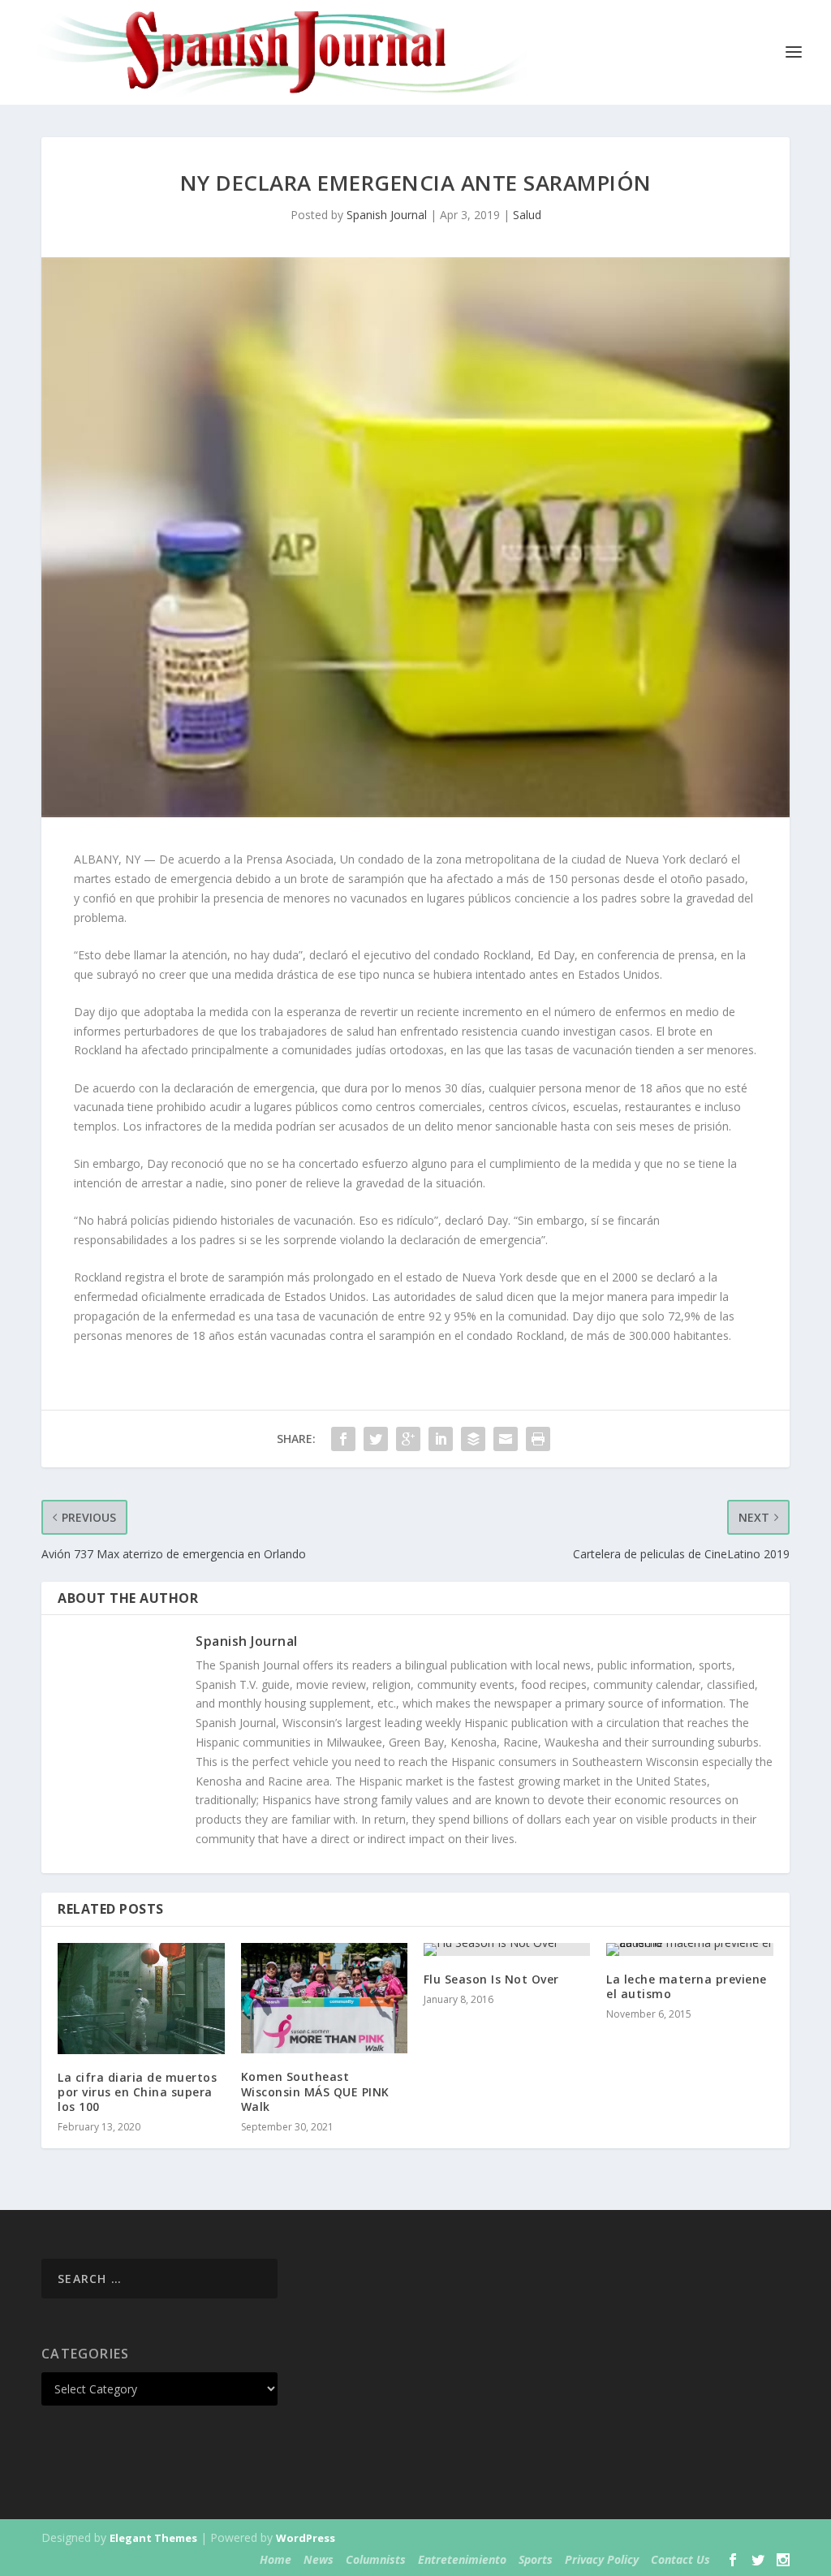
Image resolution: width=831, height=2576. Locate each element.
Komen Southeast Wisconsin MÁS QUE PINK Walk (315, 2091)
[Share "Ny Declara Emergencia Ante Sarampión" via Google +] (408, 1439)
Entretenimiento (462, 2559)
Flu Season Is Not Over (491, 1979)
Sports (536, 2559)
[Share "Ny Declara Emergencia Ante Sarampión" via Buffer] (473, 1439)
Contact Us (680, 2559)
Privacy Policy (602, 2559)
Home (276, 2559)
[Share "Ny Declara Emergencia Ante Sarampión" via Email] (506, 1439)
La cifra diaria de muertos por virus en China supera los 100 (137, 2092)
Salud (527, 215)
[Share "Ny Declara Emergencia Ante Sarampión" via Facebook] (343, 1439)
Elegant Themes (153, 2538)
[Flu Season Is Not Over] (507, 1949)
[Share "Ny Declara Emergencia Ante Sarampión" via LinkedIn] (441, 1439)
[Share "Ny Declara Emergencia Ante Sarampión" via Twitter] (376, 1439)
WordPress (306, 2538)
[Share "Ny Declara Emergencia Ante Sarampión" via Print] (538, 1439)
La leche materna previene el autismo (687, 1986)
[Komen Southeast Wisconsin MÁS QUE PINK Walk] (324, 1999)
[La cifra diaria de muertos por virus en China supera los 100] (141, 1999)
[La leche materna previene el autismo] (689, 1949)
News (319, 2559)
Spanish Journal (387, 215)
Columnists (376, 2559)
